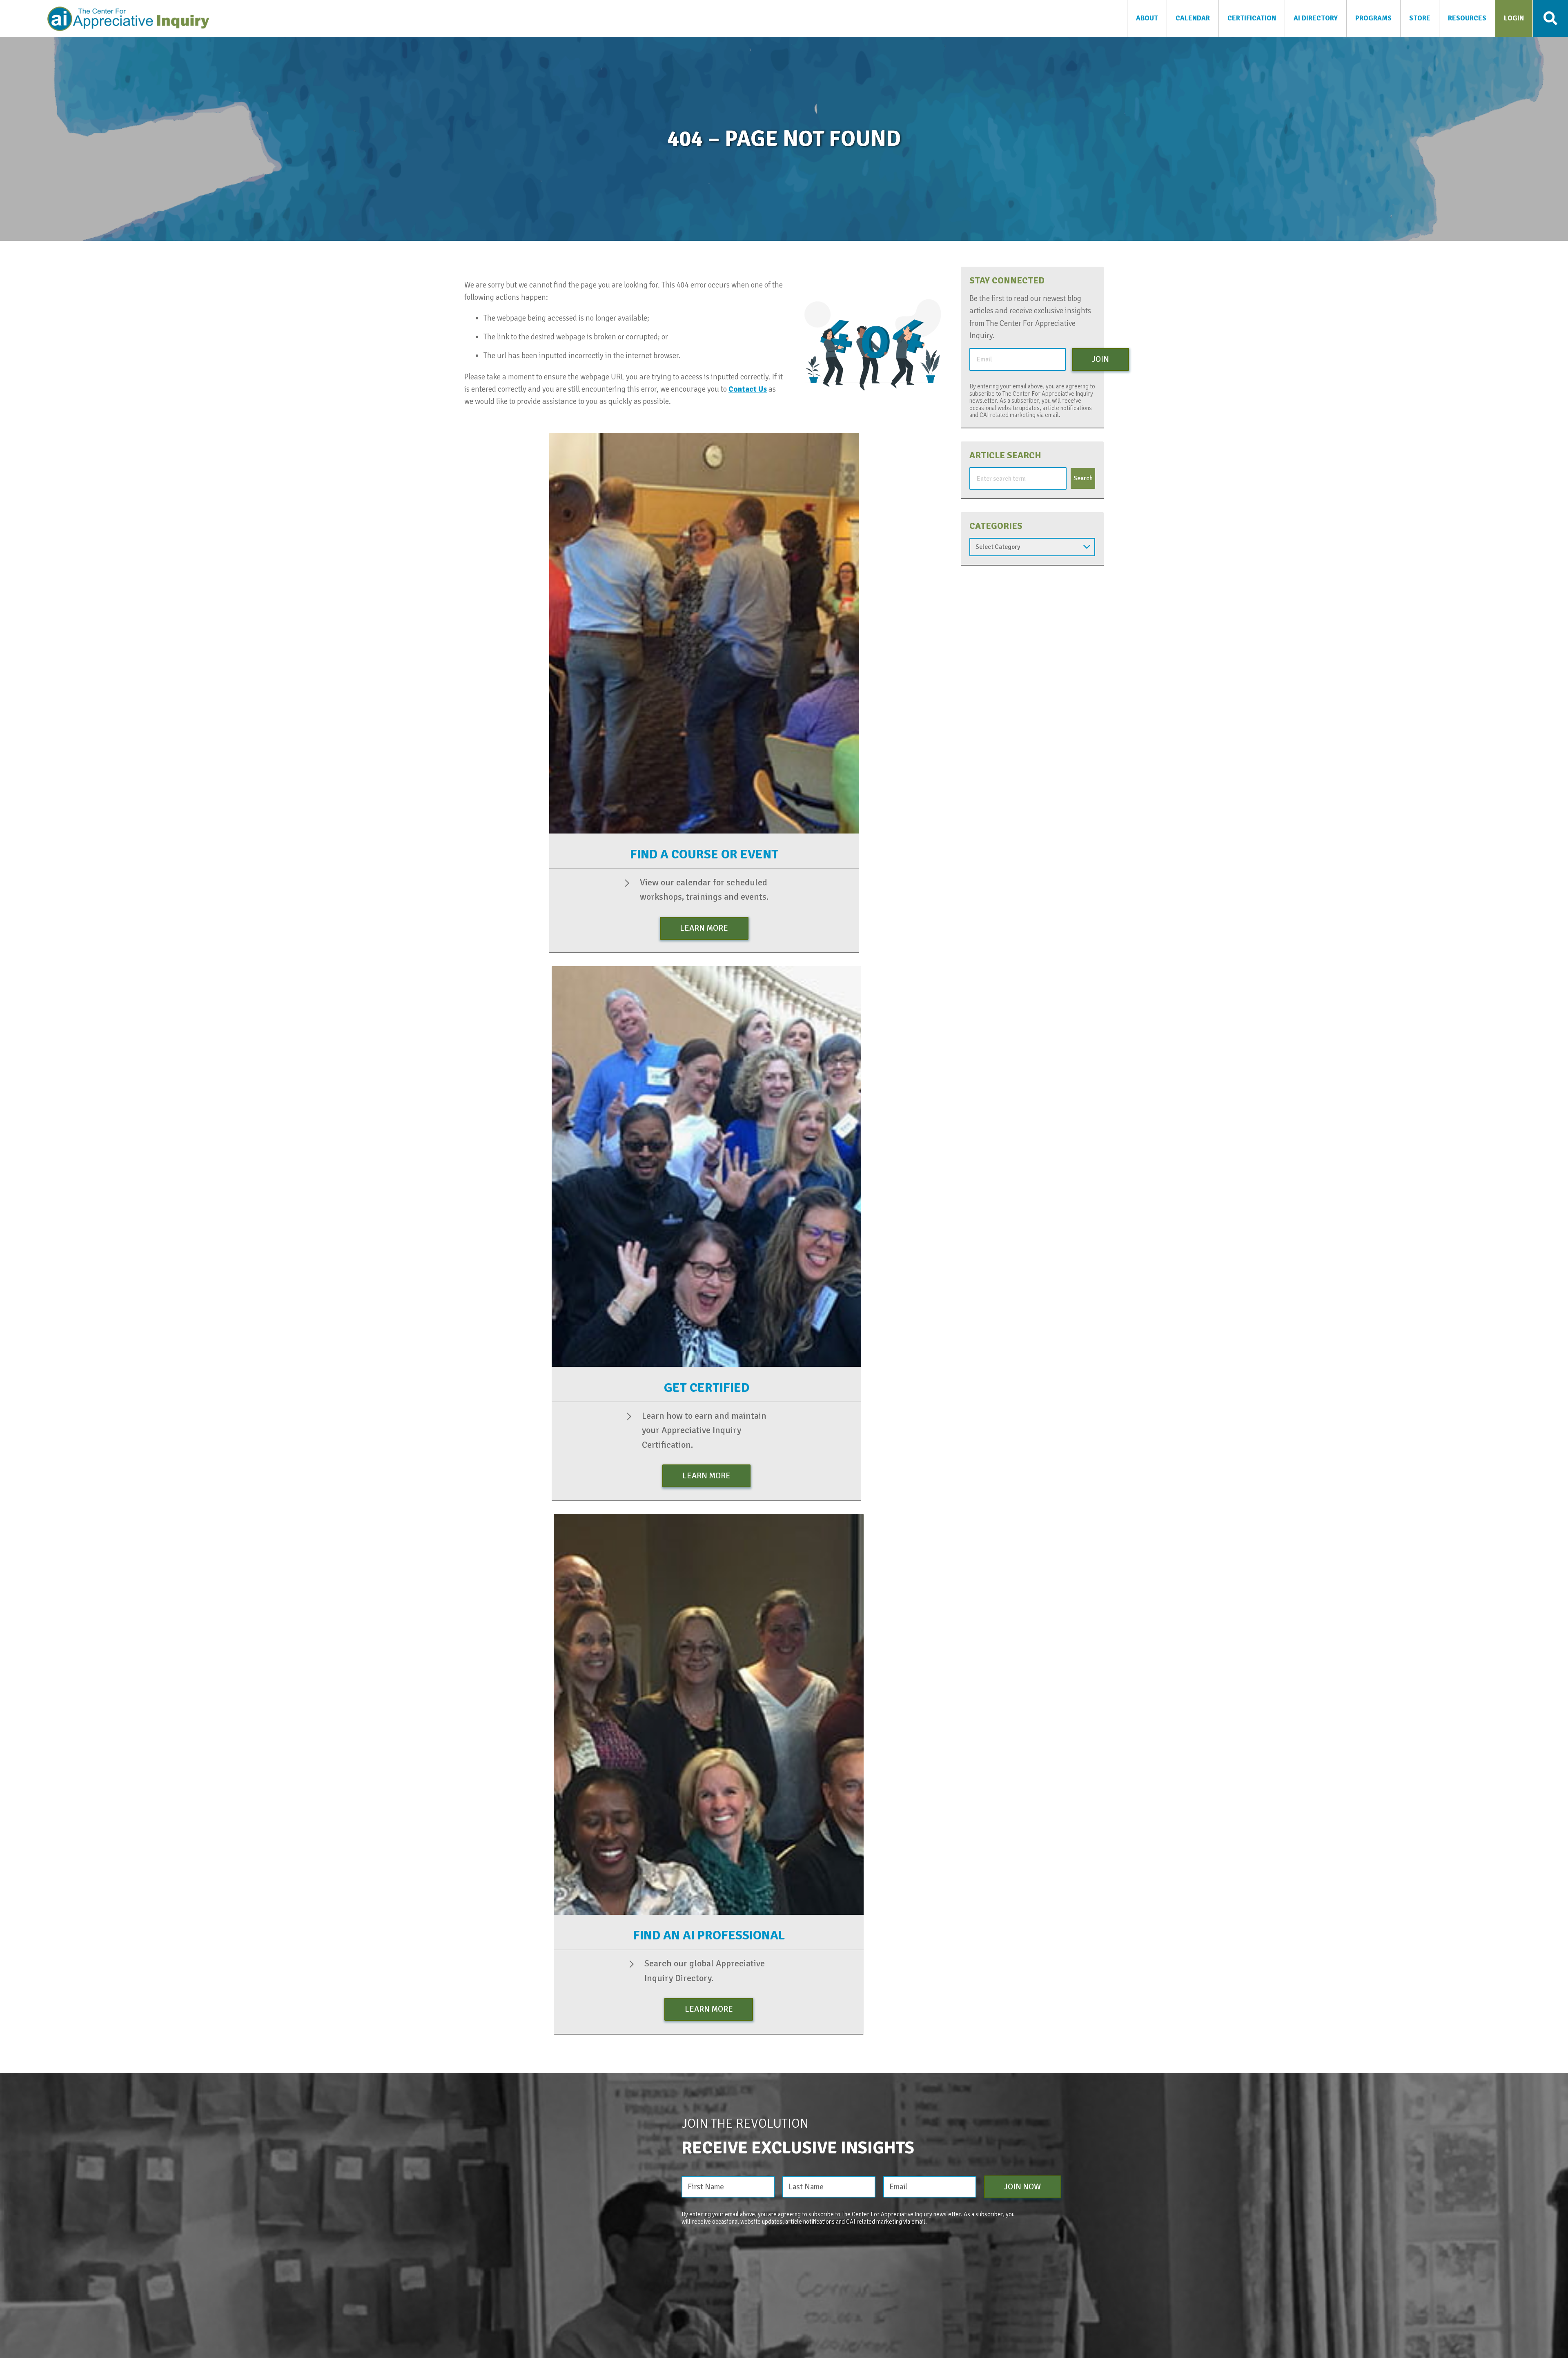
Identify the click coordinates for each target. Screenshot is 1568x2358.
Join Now (1022, 2187)
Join (1100, 359)
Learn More (704, 928)
